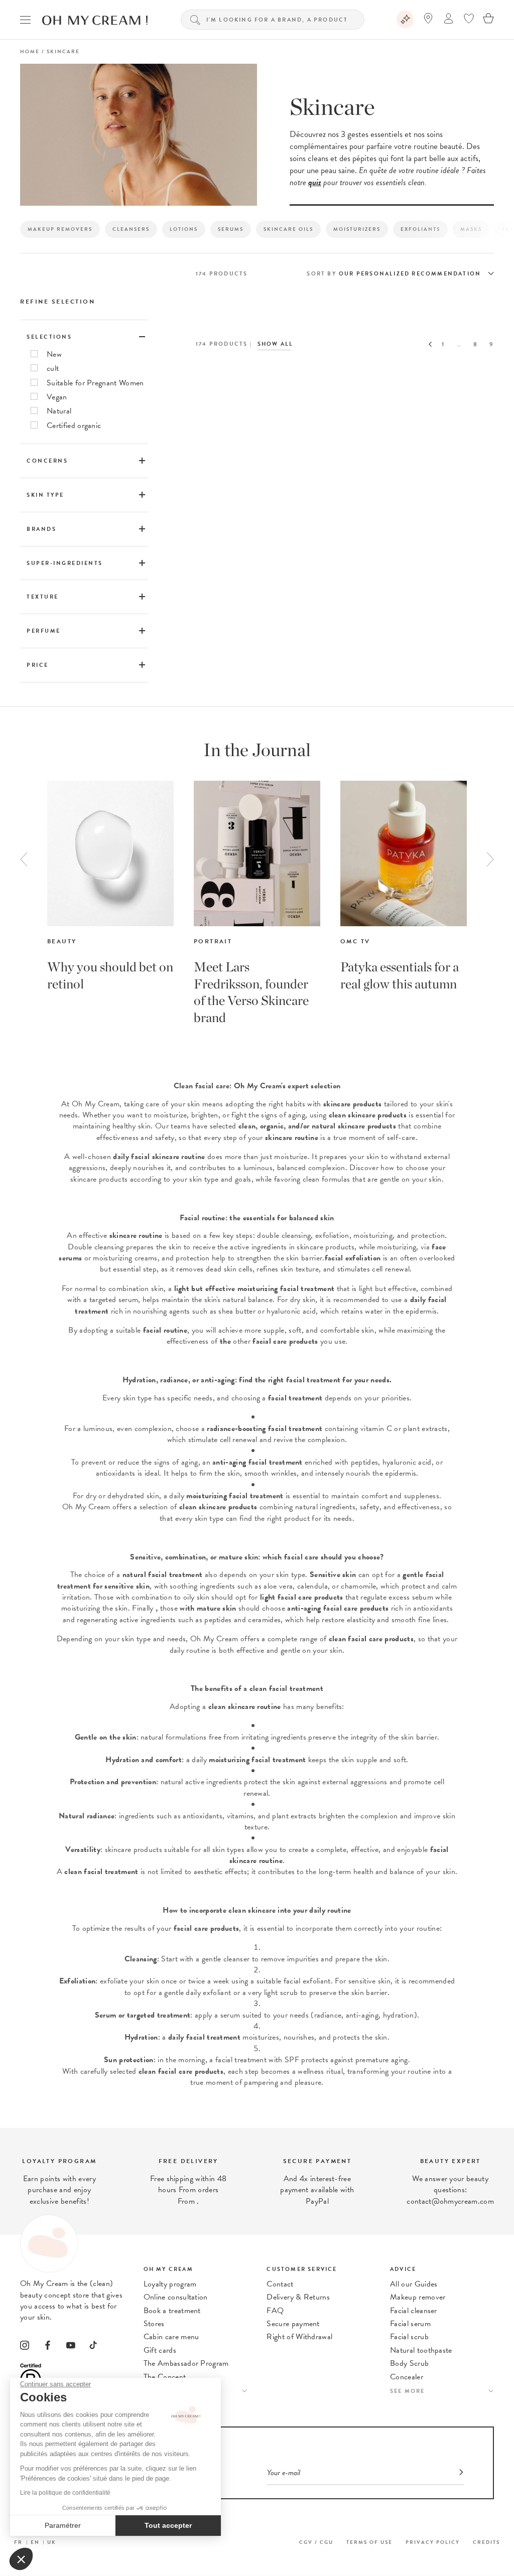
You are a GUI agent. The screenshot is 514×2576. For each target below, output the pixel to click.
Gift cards (160, 2350)
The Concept (165, 2377)
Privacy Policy (433, 2542)
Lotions (184, 229)
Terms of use (369, 2542)
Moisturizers (357, 229)
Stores (154, 2324)
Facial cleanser (414, 2311)
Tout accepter (168, 2525)
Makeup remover (418, 2297)
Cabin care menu (171, 2337)
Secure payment (293, 2324)
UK (52, 2542)
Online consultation (176, 2297)
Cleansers (131, 229)
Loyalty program (170, 2284)
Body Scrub (409, 2363)
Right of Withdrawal (299, 2337)
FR (18, 2542)
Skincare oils (288, 229)
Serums (231, 229)
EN (35, 2542)
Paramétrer (63, 2525)
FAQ (275, 2311)
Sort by (321, 274)
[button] (21, 2559)
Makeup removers (60, 229)
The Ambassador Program (186, 2363)
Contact (280, 2284)
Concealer (407, 2377)
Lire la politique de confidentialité (65, 2493)
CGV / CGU (316, 2542)
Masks (471, 229)
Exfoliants (420, 229)
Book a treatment (172, 2311)
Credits (486, 2542)
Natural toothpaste (421, 2350)
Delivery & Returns (298, 2297)
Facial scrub (409, 2337)
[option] (110, 887)
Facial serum (410, 2324)
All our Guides (414, 2284)
